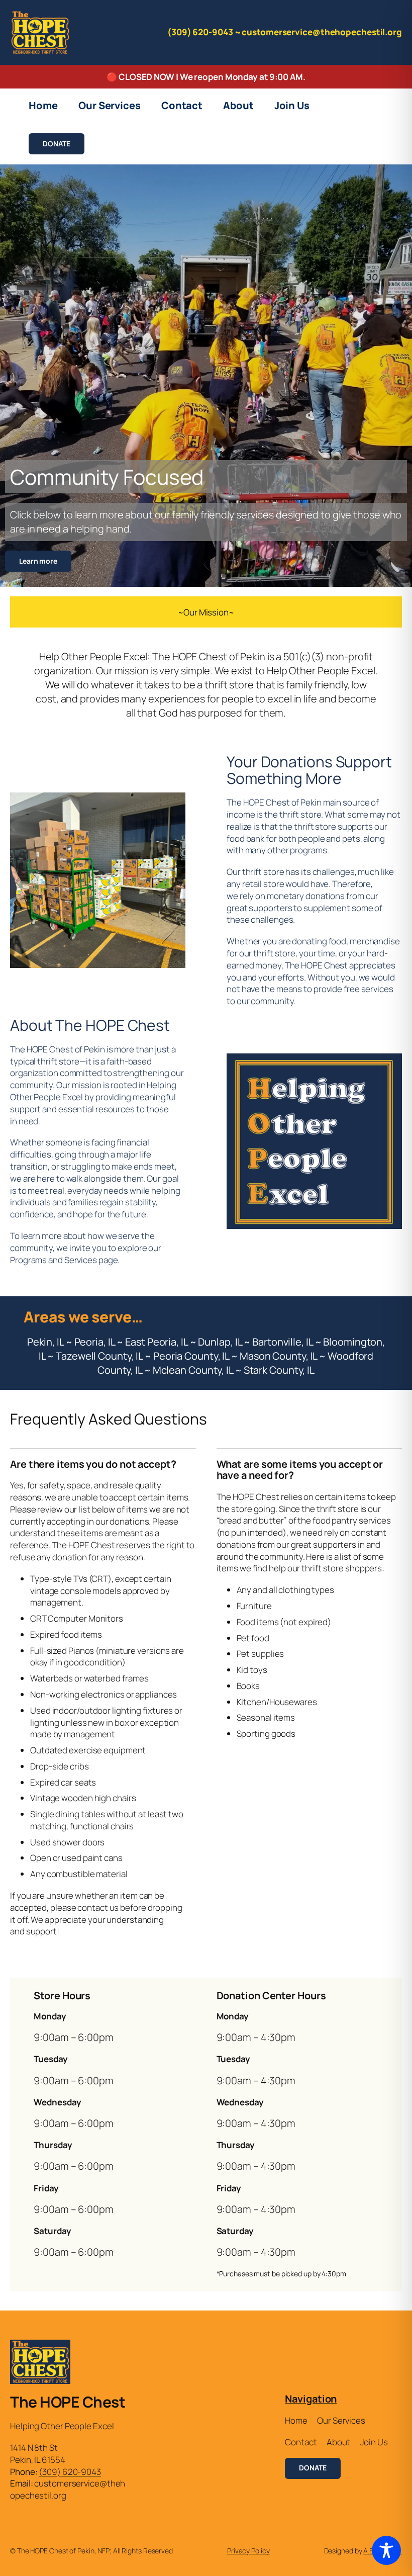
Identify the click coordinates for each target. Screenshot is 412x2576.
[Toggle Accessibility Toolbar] (386, 2550)
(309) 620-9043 (70, 2472)
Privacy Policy (248, 2551)
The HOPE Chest (68, 2402)
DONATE (56, 144)
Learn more (38, 561)
